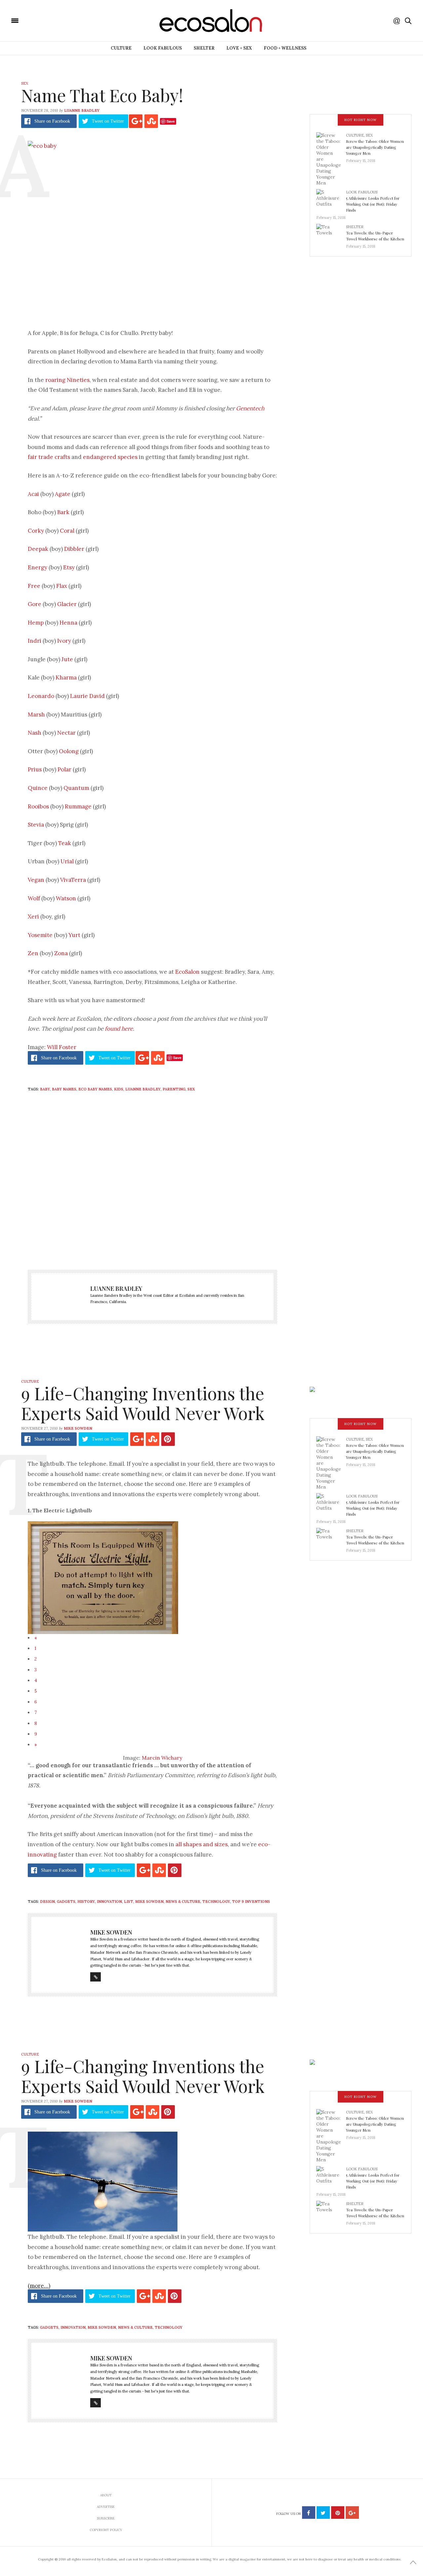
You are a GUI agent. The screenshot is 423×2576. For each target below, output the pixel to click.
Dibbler (74, 549)
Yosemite (40, 935)
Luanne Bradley (82, 110)
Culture (121, 48)
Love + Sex (239, 48)
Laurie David (87, 696)
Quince (38, 788)
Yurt (74, 935)
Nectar (66, 733)
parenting (174, 1089)
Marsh (36, 715)
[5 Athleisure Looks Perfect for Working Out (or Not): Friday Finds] (331, 200)
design (47, 1901)
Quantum (76, 788)
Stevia (36, 825)
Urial (67, 861)
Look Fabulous (163, 48)
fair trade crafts (49, 457)
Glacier (67, 604)
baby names (64, 1089)
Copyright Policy (106, 2530)
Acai (33, 494)
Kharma (66, 677)
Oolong (69, 751)
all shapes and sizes (202, 1844)
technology (216, 1901)
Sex (25, 83)
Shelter (204, 48)
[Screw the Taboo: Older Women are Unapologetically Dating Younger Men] (331, 159)
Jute (67, 659)
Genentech (250, 408)
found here (119, 1029)
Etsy (69, 567)
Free (34, 586)
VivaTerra (73, 880)
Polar (64, 769)
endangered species (110, 457)
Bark (63, 512)
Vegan (36, 880)
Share (52, 121)
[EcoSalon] (55, 20)
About (106, 2495)
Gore (35, 604)
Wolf (34, 898)
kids (119, 1089)
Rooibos (38, 806)
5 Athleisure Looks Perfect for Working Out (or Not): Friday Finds (373, 204)
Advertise (106, 2507)
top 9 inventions (251, 1901)
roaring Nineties (67, 380)
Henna (68, 623)
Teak (65, 843)
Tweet (108, 121)
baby (45, 1089)
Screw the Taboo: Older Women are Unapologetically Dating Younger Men (375, 147)
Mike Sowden (78, 1428)
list (129, 1901)
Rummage (78, 806)
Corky (36, 531)
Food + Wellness (285, 48)
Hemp (36, 623)
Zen (33, 953)
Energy (38, 567)
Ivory (64, 641)
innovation (109, 1901)
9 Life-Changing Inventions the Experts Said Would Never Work (143, 1403)
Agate (63, 494)
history (86, 1901)
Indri (35, 641)
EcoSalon (187, 972)
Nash (35, 733)
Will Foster (62, 1047)
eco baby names (95, 1089)
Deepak (38, 549)
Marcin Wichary (162, 1758)
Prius (35, 769)
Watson (66, 898)
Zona (61, 953)
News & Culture (183, 1901)
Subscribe (106, 2518)
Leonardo (41, 696)
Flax (62, 586)
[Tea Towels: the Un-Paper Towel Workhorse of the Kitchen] (331, 234)
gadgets (66, 1901)
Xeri (33, 917)
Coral (67, 531)
